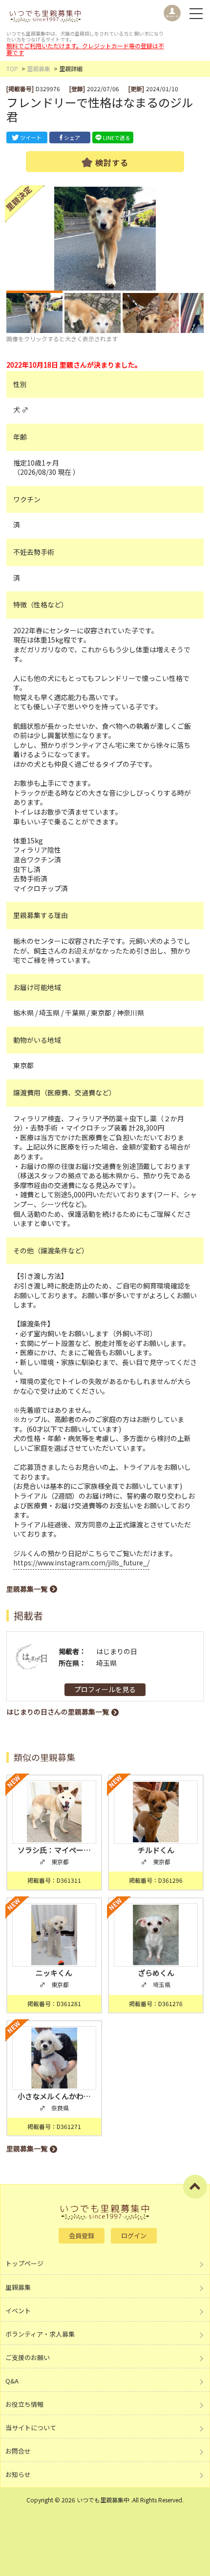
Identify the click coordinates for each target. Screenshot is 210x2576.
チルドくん (156, 1850)
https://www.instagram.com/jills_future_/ (81, 1562)
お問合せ (18, 2451)
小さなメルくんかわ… (54, 2096)
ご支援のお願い (28, 2357)
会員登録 (82, 2235)
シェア (72, 137)
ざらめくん (156, 1973)
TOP (12, 68)
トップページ (24, 2263)
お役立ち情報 (24, 2404)
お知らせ (18, 2474)
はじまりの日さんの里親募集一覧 (58, 1712)
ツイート (31, 137)
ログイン (134, 2235)
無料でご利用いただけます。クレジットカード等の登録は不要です (85, 49)
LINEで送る (117, 137)
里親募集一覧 (27, 1589)
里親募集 (39, 68)
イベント (18, 2311)
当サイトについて (31, 2428)
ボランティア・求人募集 (40, 2334)
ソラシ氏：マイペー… (54, 1850)
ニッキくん (54, 1973)
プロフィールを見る (105, 1689)
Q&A (12, 2381)
